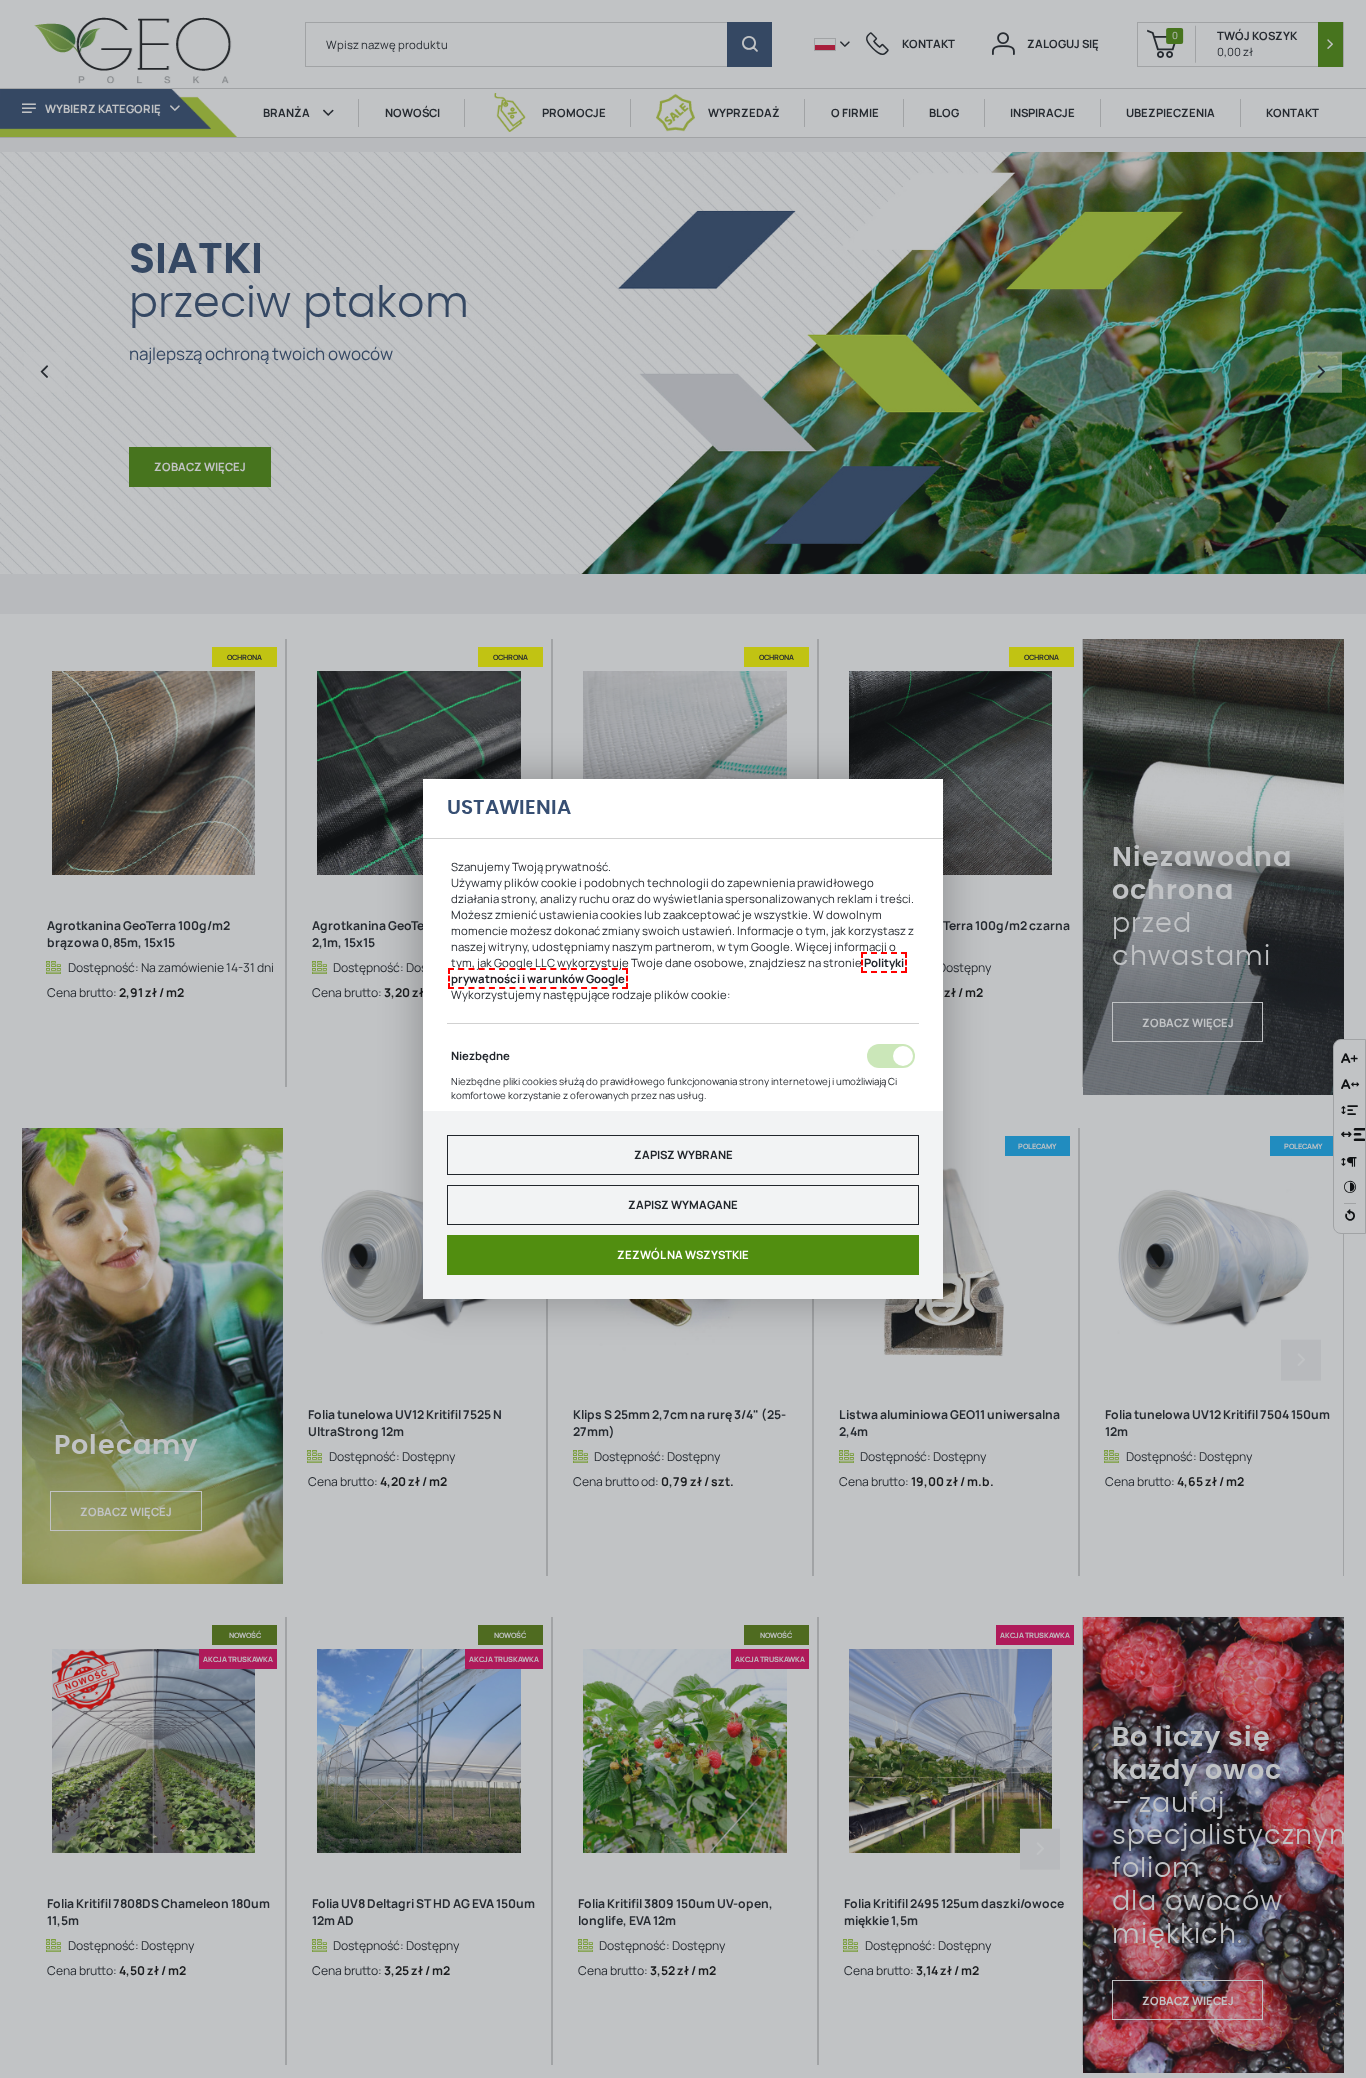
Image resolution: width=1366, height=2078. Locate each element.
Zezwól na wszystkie (683, 1254)
